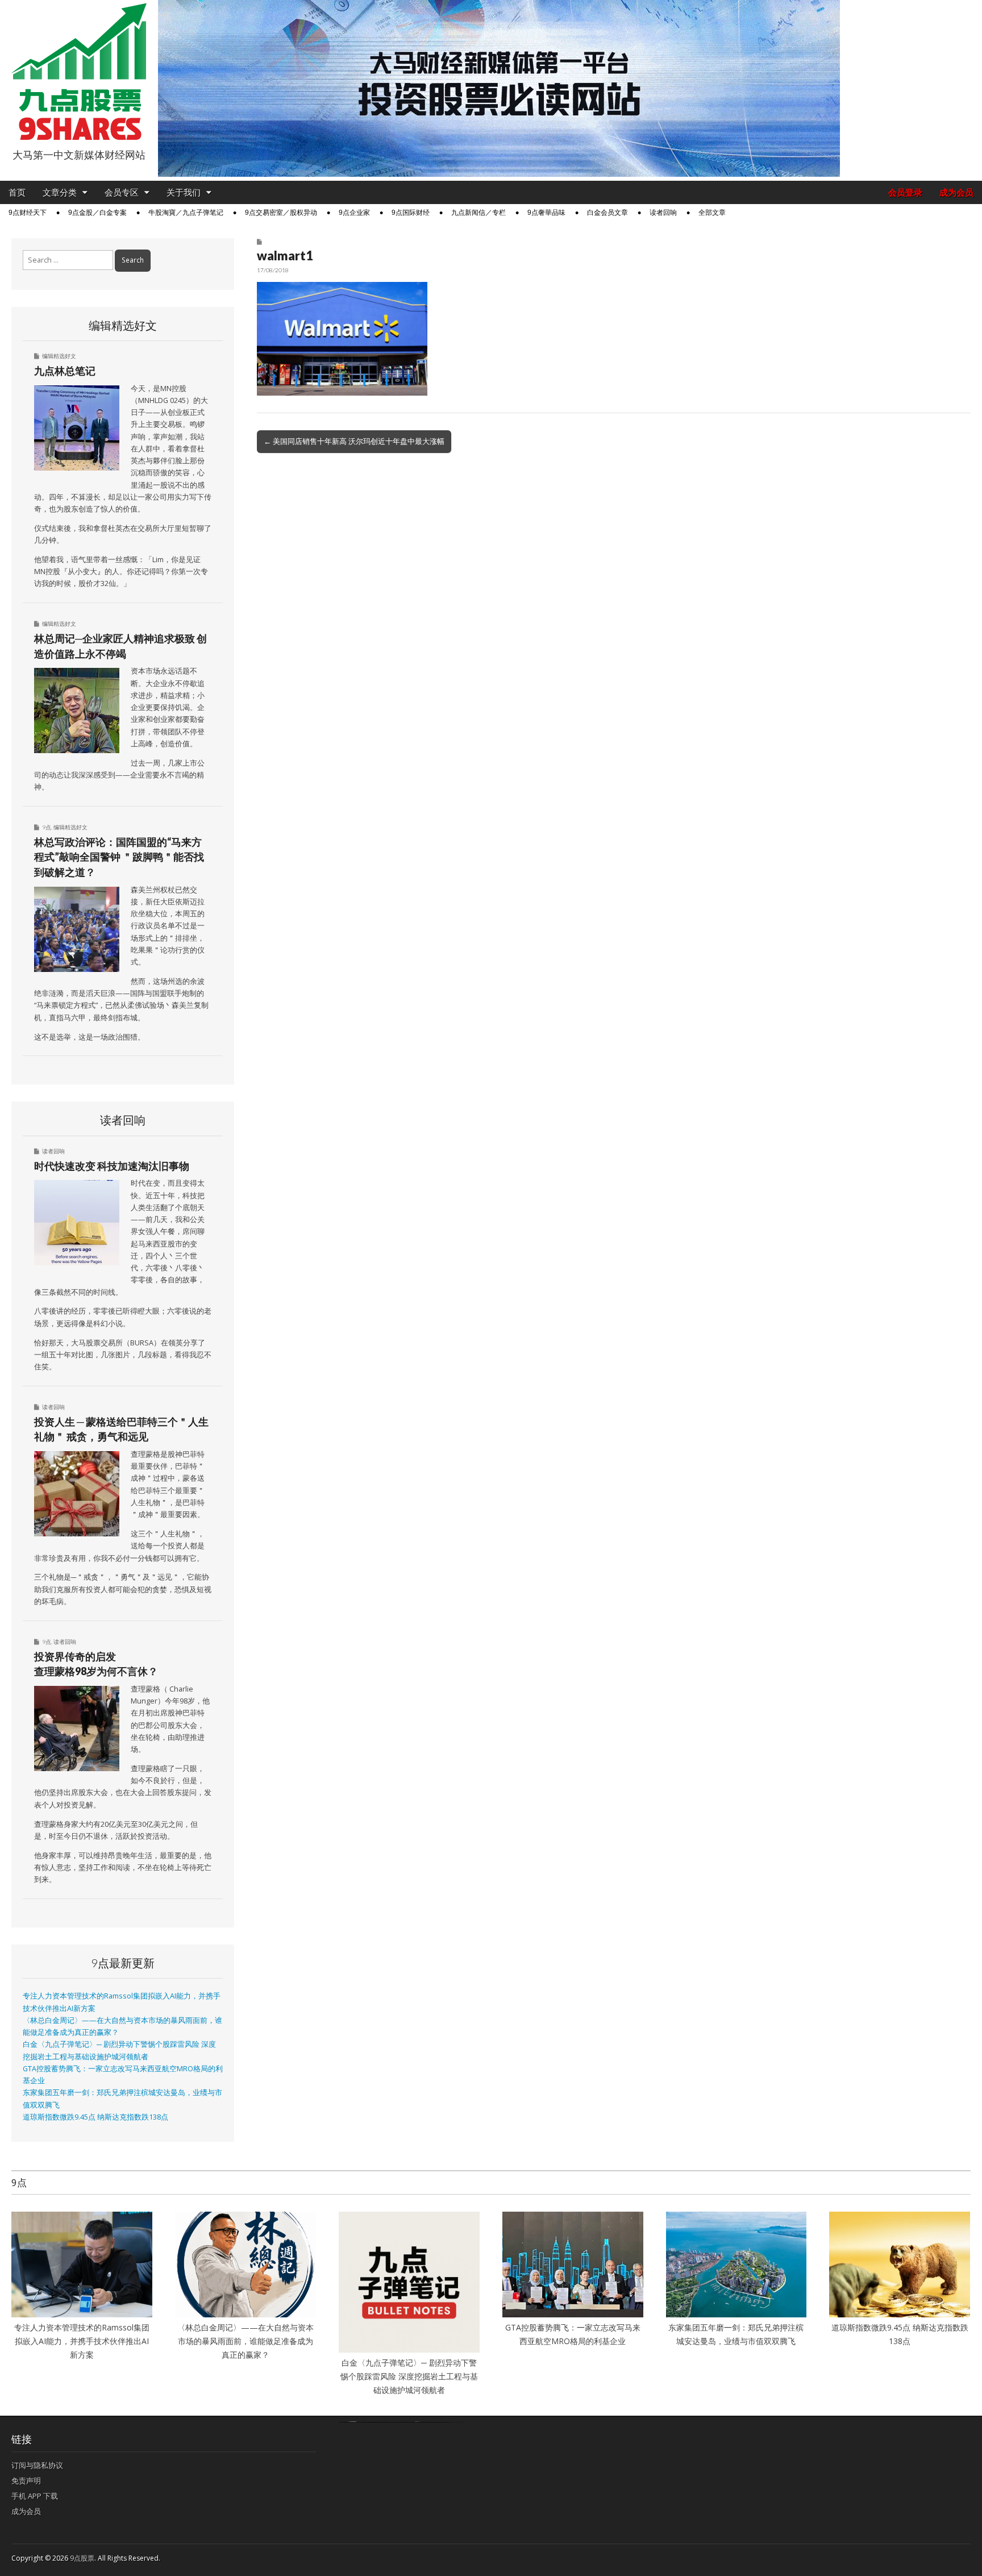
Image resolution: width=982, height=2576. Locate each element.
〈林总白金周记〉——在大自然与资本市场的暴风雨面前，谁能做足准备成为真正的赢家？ (246, 2341)
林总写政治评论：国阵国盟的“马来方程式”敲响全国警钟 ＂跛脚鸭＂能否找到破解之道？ (119, 857)
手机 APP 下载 (35, 2496)
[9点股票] (79, 72)
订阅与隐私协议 (37, 2465)
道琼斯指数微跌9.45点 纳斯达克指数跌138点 (95, 2117)
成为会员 (956, 192)
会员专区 (122, 192)
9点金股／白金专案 (97, 213)
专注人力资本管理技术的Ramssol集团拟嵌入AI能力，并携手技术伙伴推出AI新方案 (82, 2341)
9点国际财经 (411, 213)
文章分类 (60, 192)
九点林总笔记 (65, 371)
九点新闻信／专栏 (478, 213)
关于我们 (184, 192)
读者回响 (663, 213)
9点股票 (82, 2558)
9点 (47, 827)
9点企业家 (354, 213)
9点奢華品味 (546, 213)
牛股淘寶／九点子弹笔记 (186, 213)
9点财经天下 (28, 213)
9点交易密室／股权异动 (281, 213)
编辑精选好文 (59, 356)
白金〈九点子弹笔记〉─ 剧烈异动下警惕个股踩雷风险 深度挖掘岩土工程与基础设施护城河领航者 (409, 2376)
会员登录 (905, 192)
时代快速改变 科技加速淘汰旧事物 (112, 1166)
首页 (17, 192)
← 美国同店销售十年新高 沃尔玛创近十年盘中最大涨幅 (354, 441)
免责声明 (26, 2481)
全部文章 (712, 213)
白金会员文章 (607, 213)
